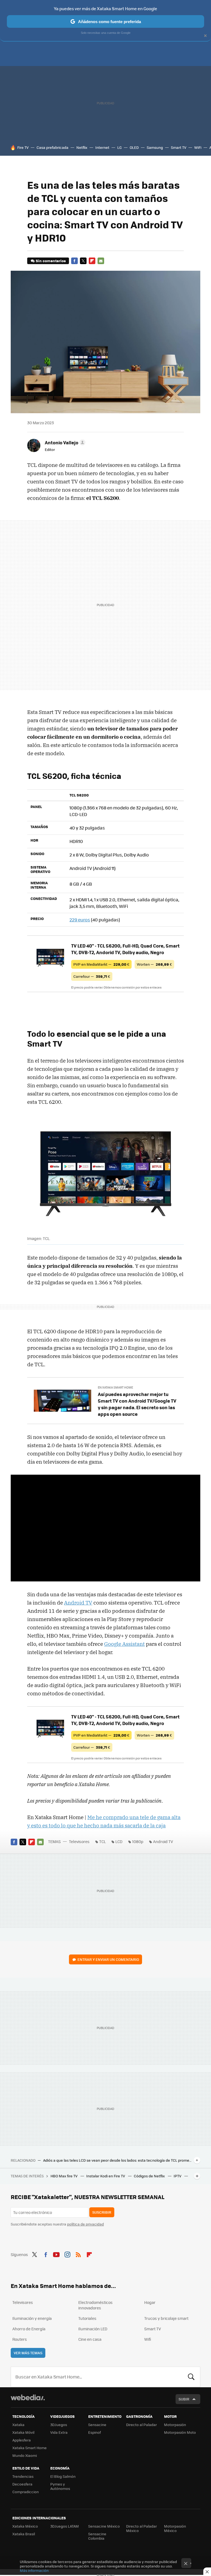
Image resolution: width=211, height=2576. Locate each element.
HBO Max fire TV (64, 2176)
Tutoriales (87, 2318)
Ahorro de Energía (29, 2329)
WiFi (198, 147)
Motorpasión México (175, 2528)
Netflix (82, 147)
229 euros (80, 920)
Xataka (18, 2425)
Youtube (56, 2254)
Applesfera (22, 2440)
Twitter (83, 261)
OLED (134, 147)
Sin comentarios (51, 261)
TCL (102, 1841)
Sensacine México (104, 2526)
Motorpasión (175, 2425)
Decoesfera (22, 2484)
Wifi (148, 2339)
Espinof (95, 2432)
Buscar (191, 2377)
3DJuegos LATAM (65, 2526)
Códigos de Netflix (150, 2176)
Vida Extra (59, 2432)
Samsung (155, 147)
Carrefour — (92, 976)
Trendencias (23, 2476)
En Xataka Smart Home (115, 1387)
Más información (34, 2570)
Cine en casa (90, 2339)
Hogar (150, 2302)
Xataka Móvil (23, 2432)
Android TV (78, 1603)
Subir (184, 2399)
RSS (78, 2254)
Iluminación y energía (32, 2318)
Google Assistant (124, 1644)
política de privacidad (85, 2224)
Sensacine (97, 2425)
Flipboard (92, 261)
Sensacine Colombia (97, 2536)
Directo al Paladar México (141, 2528)
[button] (64, 442)
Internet (102, 147)
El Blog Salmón (63, 2476)
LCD (119, 1841)
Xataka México (25, 2526)
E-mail (101, 261)
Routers (20, 2339)
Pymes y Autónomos (60, 2486)
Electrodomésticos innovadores (95, 2305)
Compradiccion (26, 2492)
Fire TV (23, 147)
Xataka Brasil (24, 2534)
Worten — (154, 964)
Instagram (67, 2254)
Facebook (74, 261)
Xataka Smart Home (30, 2448)
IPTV (178, 2176)
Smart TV (179, 147)
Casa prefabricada (52, 147)
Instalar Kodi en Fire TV (106, 2176)
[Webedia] (28, 2397)
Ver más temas (28, 2353)
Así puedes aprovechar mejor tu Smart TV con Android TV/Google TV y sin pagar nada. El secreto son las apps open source (137, 1404)
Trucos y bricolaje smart (166, 2318)
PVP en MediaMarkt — (101, 964)
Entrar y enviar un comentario (108, 1959)
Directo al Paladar (141, 2425)
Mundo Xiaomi (25, 2455)
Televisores (79, 1841)
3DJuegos (59, 2425)
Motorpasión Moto (180, 2432)
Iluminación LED (93, 2329)
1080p (138, 1841)
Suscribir (102, 2212)
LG (120, 147)
